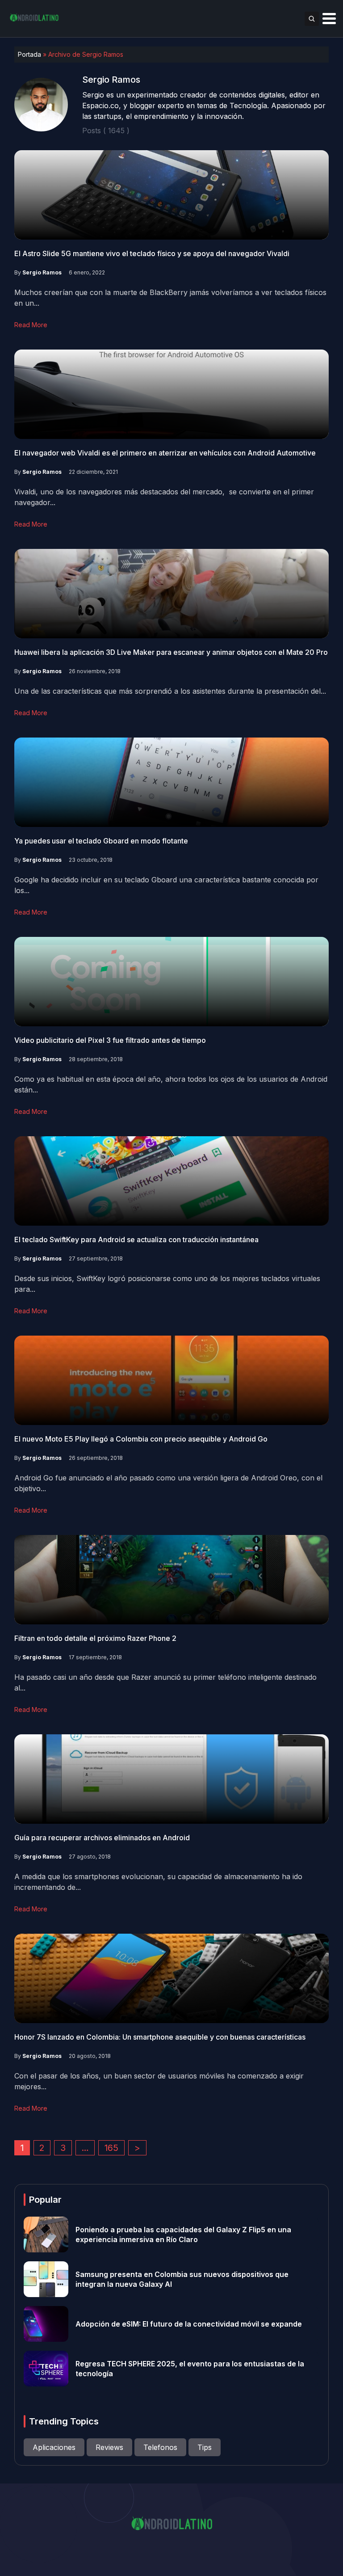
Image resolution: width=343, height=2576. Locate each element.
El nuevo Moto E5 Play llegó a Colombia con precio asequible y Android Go (141, 1439)
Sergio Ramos (42, 272)
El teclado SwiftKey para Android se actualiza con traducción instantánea (136, 1240)
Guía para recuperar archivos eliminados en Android (102, 1838)
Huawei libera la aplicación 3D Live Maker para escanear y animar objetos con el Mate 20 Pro (171, 652)
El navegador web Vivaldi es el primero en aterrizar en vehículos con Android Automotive (165, 453)
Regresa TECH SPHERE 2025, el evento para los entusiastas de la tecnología (190, 2369)
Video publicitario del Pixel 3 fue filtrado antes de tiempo (110, 1040)
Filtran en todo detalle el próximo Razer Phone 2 (95, 1638)
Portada (29, 54)
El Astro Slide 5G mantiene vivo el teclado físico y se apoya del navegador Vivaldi (152, 253)
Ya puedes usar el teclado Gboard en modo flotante (101, 841)
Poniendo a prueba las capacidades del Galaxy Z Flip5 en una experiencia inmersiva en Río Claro (183, 2235)
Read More (31, 325)
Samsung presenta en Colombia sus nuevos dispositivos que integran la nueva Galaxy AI (182, 2279)
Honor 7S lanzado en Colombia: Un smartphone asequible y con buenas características (160, 2037)
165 (111, 2148)
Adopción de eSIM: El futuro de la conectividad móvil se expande (189, 2324)
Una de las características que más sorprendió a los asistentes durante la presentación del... (170, 691)
